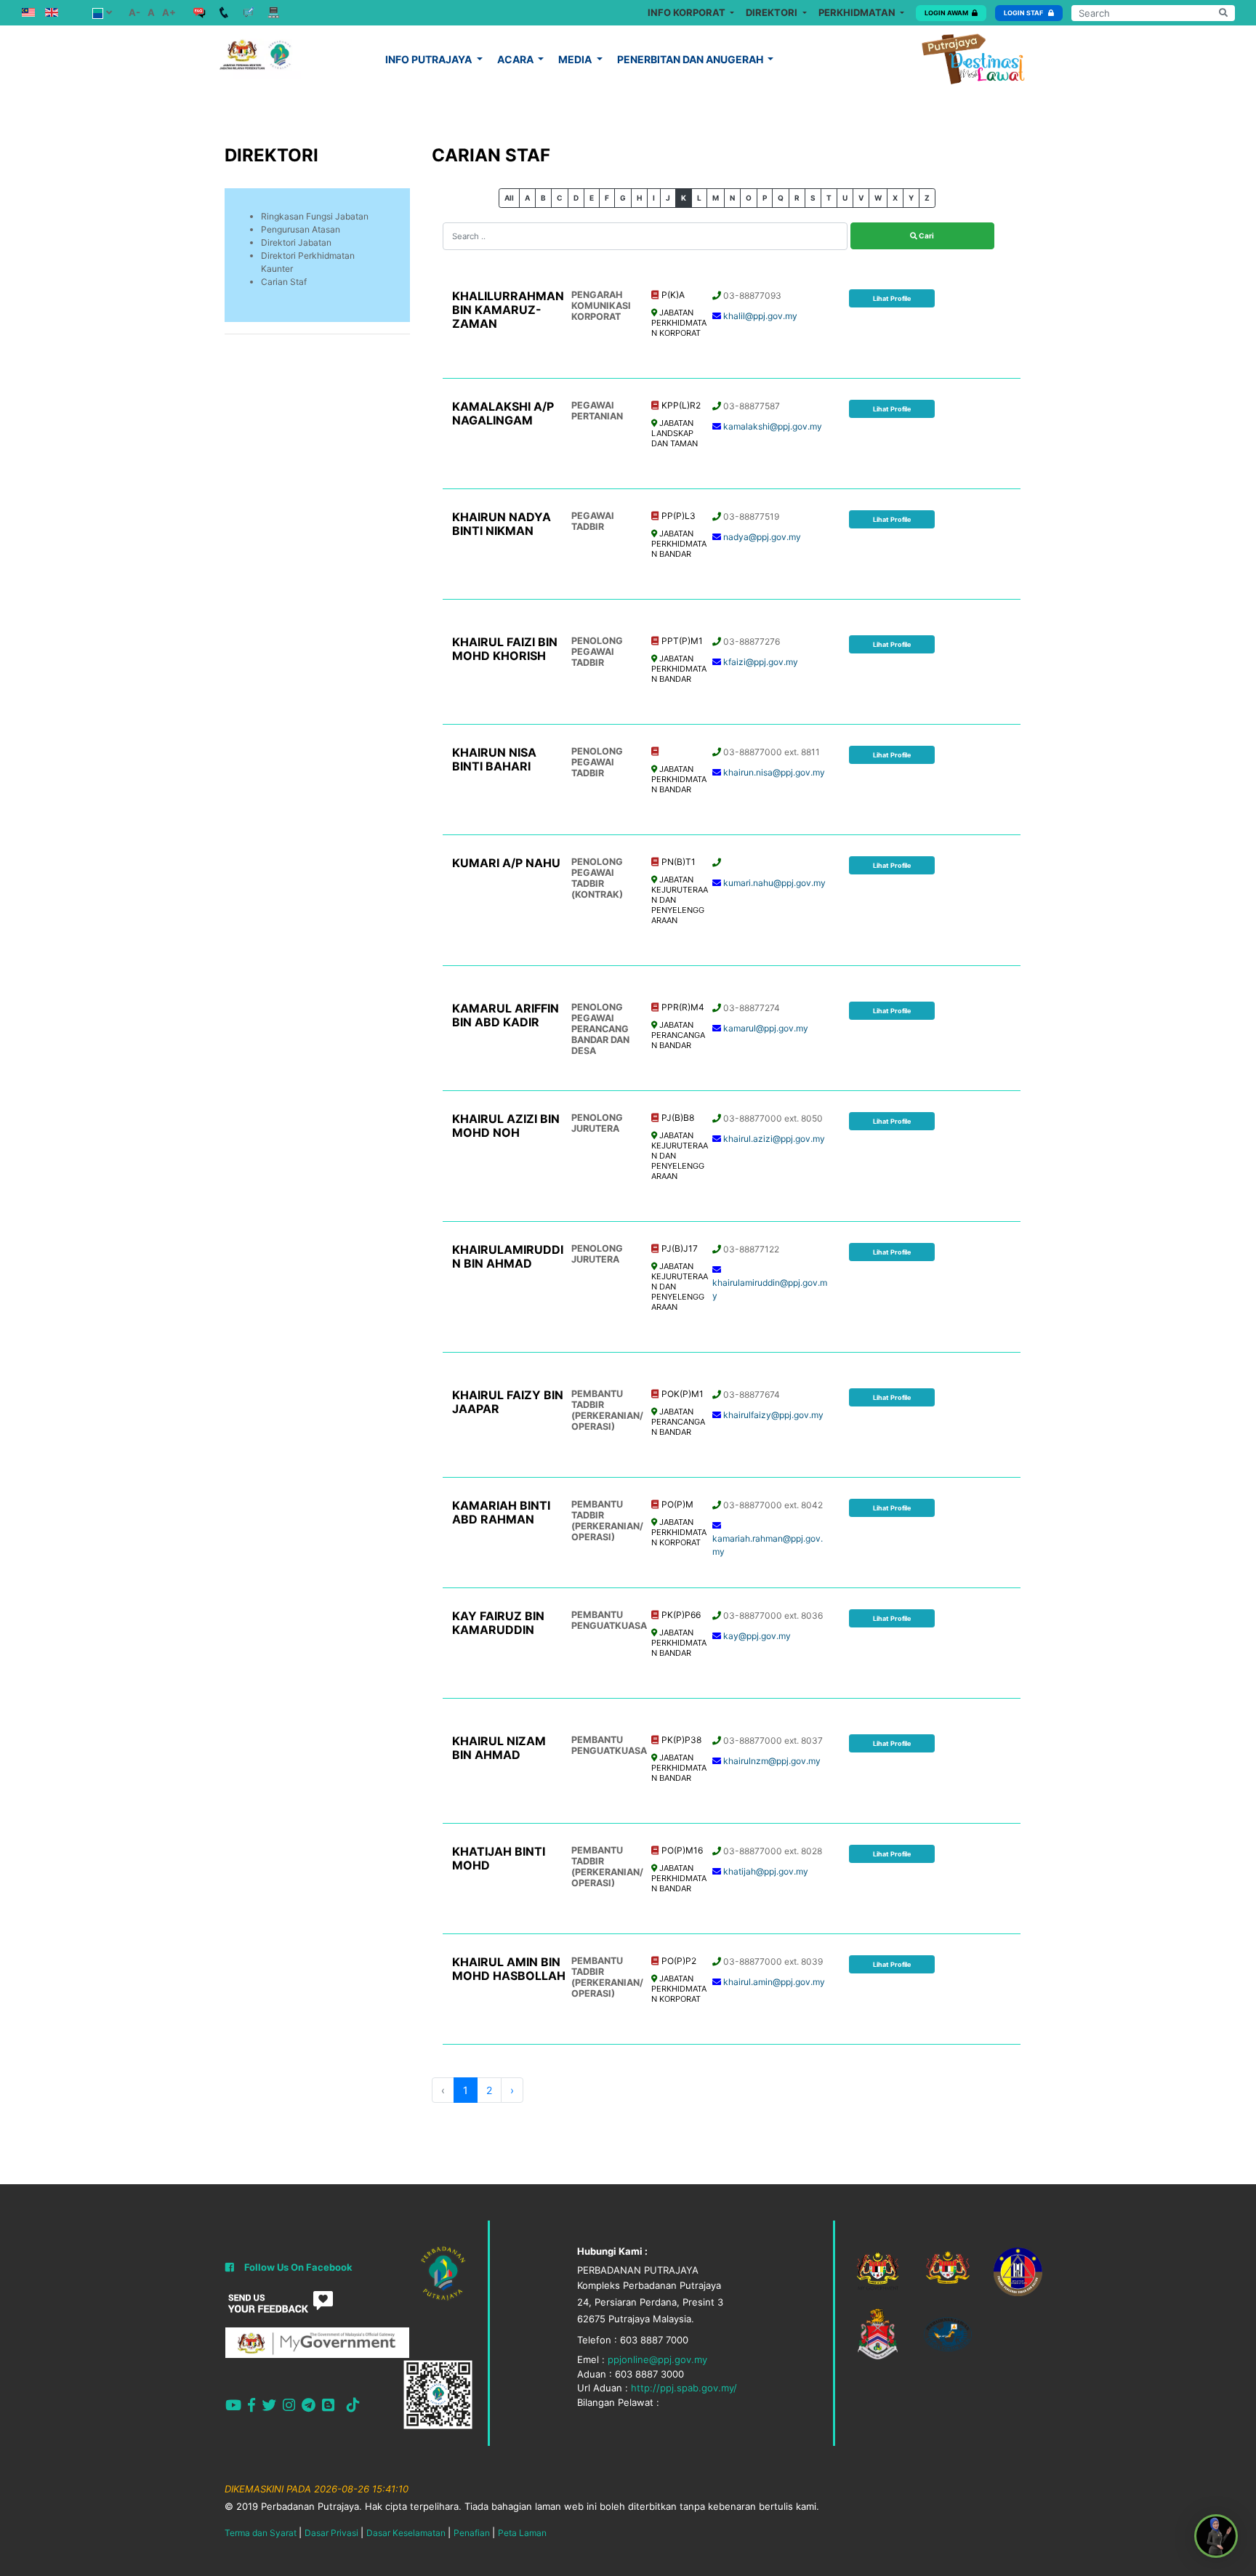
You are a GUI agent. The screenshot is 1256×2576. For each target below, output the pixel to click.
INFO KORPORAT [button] (688, 12)
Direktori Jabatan (296, 242)
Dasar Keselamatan (406, 2533)
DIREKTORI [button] (773, 12)
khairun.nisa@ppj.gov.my (774, 772)
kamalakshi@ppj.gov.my (773, 426)
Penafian (472, 2533)
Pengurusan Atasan (301, 229)
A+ (169, 12)
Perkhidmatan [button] (858, 12)
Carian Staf (284, 282)
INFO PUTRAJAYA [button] (430, 59)
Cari (926, 236)
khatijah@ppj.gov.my (766, 1871)
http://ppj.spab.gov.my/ (684, 2388)
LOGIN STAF (1024, 13)
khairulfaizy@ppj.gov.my (773, 1415)
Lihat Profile (892, 298)
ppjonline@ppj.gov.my (657, 2359)
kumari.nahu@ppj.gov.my (774, 883)
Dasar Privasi (331, 2533)
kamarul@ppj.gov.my (766, 1028)
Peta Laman (522, 2533)
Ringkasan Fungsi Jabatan (315, 216)
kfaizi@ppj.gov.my (761, 662)
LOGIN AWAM (946, 13)
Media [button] (576, 59)
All (509, 198)
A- (134, 12)
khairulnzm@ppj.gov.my (772, 1761)
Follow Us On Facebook (298, 2267)
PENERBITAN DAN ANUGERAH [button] (691, 59)
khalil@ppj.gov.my (760, 316)
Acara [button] (516, 59)
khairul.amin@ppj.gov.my (774, 1982)
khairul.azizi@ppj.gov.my (774, 1139)
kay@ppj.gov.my (757, 1636)
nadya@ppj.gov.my (762, 537)
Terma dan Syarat (261, 2533)
